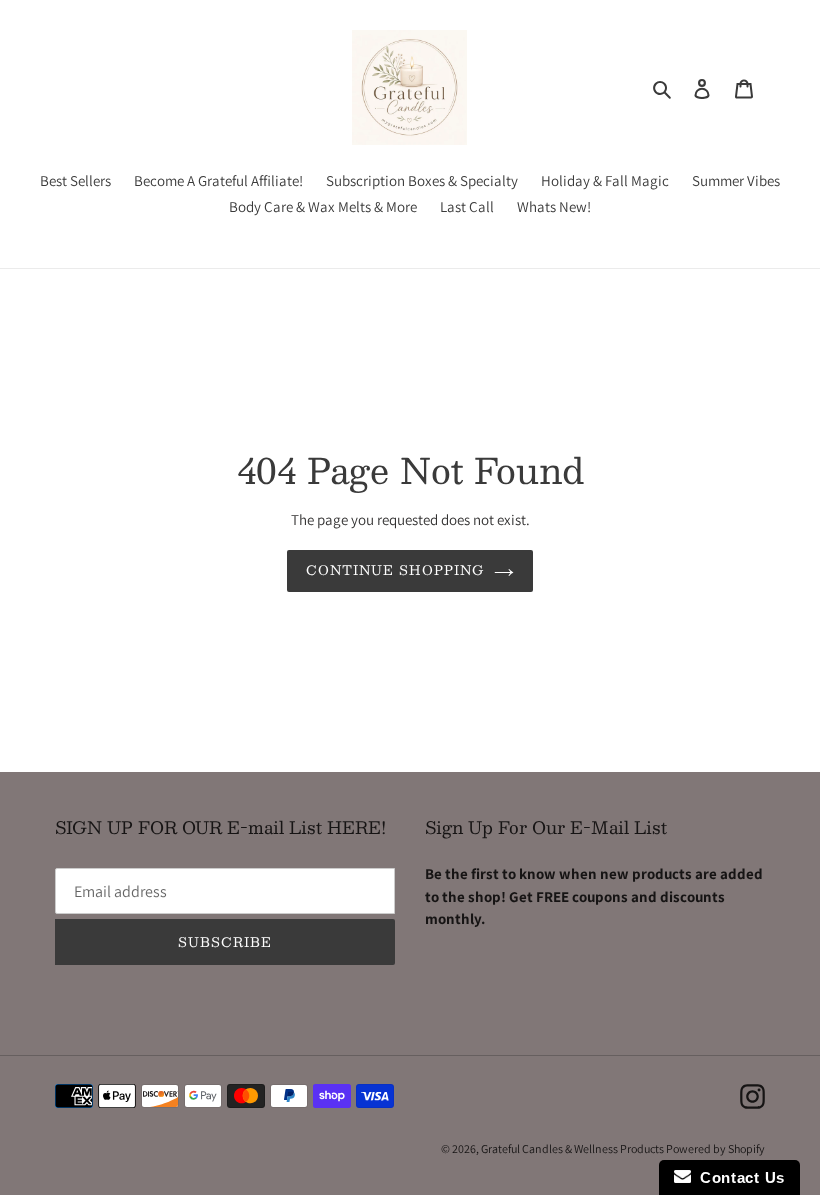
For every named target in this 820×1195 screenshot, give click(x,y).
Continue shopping (395, 570)
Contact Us (738, 1177)
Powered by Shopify (715, 1148)
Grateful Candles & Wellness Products (573, 1148)
